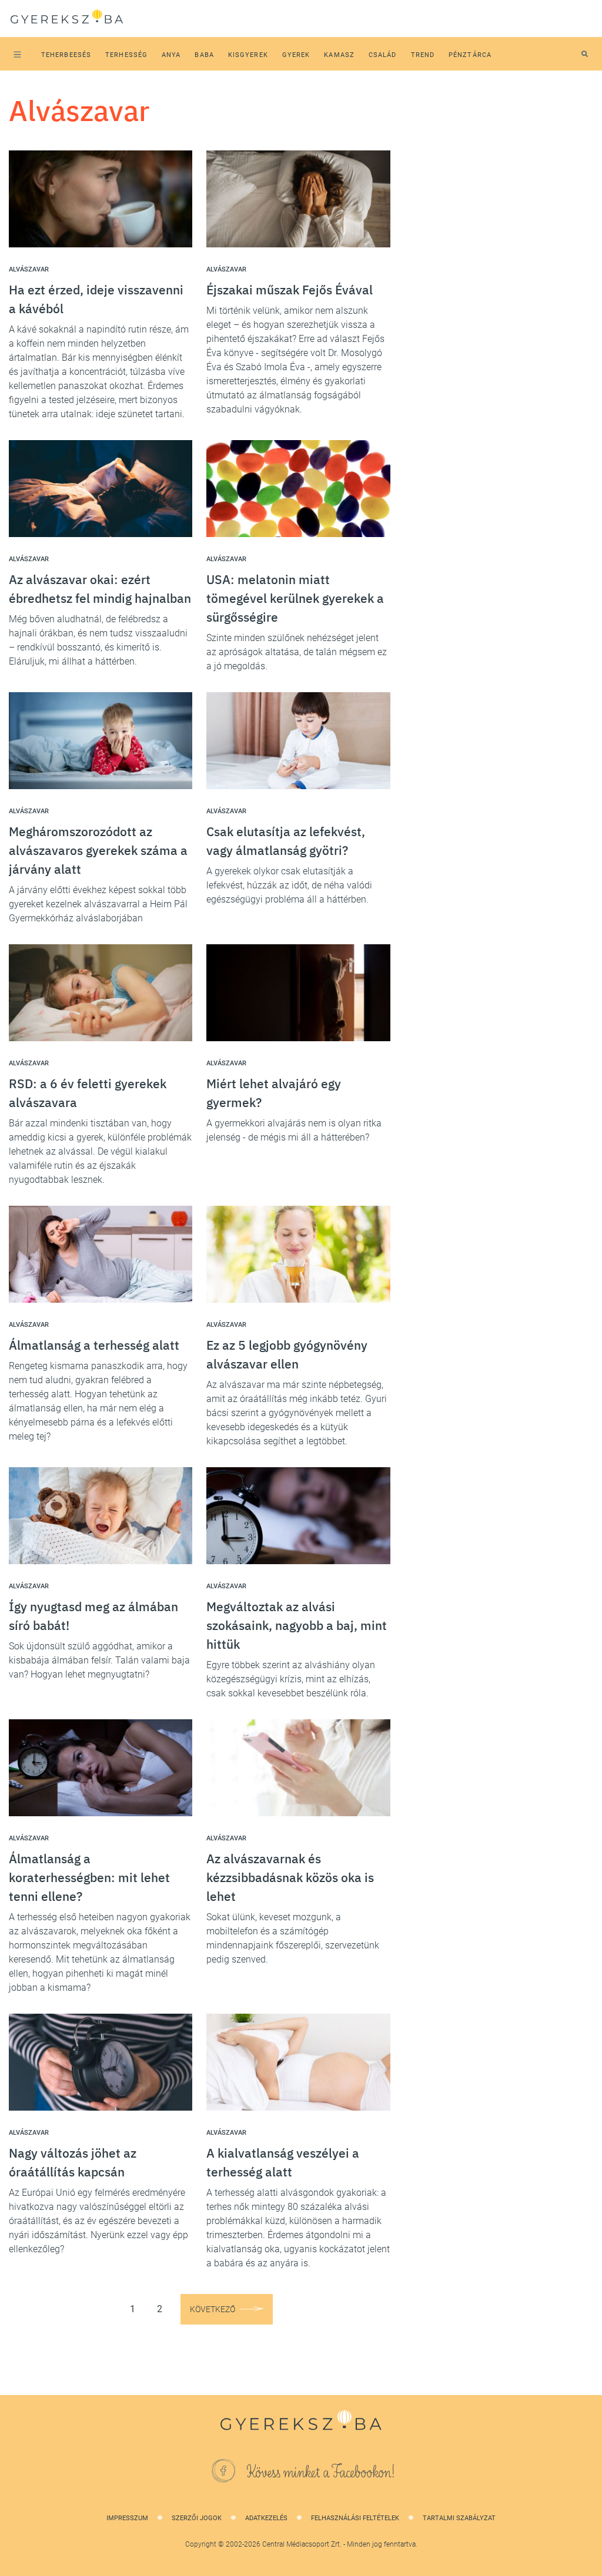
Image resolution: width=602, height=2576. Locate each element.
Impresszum (127, 2518)
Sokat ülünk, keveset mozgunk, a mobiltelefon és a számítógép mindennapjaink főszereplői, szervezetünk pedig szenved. (293, 1938)
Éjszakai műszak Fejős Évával (290, 290)
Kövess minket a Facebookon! (321, 2473)
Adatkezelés (266, 2518)
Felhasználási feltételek (355, 2518)
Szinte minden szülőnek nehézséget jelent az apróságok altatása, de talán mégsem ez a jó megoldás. (297, 652)
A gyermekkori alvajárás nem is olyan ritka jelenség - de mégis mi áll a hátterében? (294, 1130)
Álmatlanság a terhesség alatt (94, 1345)
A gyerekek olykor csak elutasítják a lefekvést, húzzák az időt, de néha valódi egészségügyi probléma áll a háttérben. (289, 885)
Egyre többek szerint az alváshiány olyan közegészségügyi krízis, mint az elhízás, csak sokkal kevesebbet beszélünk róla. (291, 1679)
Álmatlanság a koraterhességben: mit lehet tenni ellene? (89, 1877)
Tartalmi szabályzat (459, 2518)
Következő (213, 2309)
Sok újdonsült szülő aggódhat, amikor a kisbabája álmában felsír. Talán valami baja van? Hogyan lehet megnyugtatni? (99, 1660)
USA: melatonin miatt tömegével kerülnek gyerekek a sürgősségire (295, 598)
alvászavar (29, 269)
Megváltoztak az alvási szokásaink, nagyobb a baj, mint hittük (297, 1625)
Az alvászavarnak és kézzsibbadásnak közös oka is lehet (290, 1877)
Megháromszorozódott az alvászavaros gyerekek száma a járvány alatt (98, 850)
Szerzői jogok (197, 2518)
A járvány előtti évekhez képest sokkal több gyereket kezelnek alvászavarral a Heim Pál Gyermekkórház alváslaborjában (98, 904)
